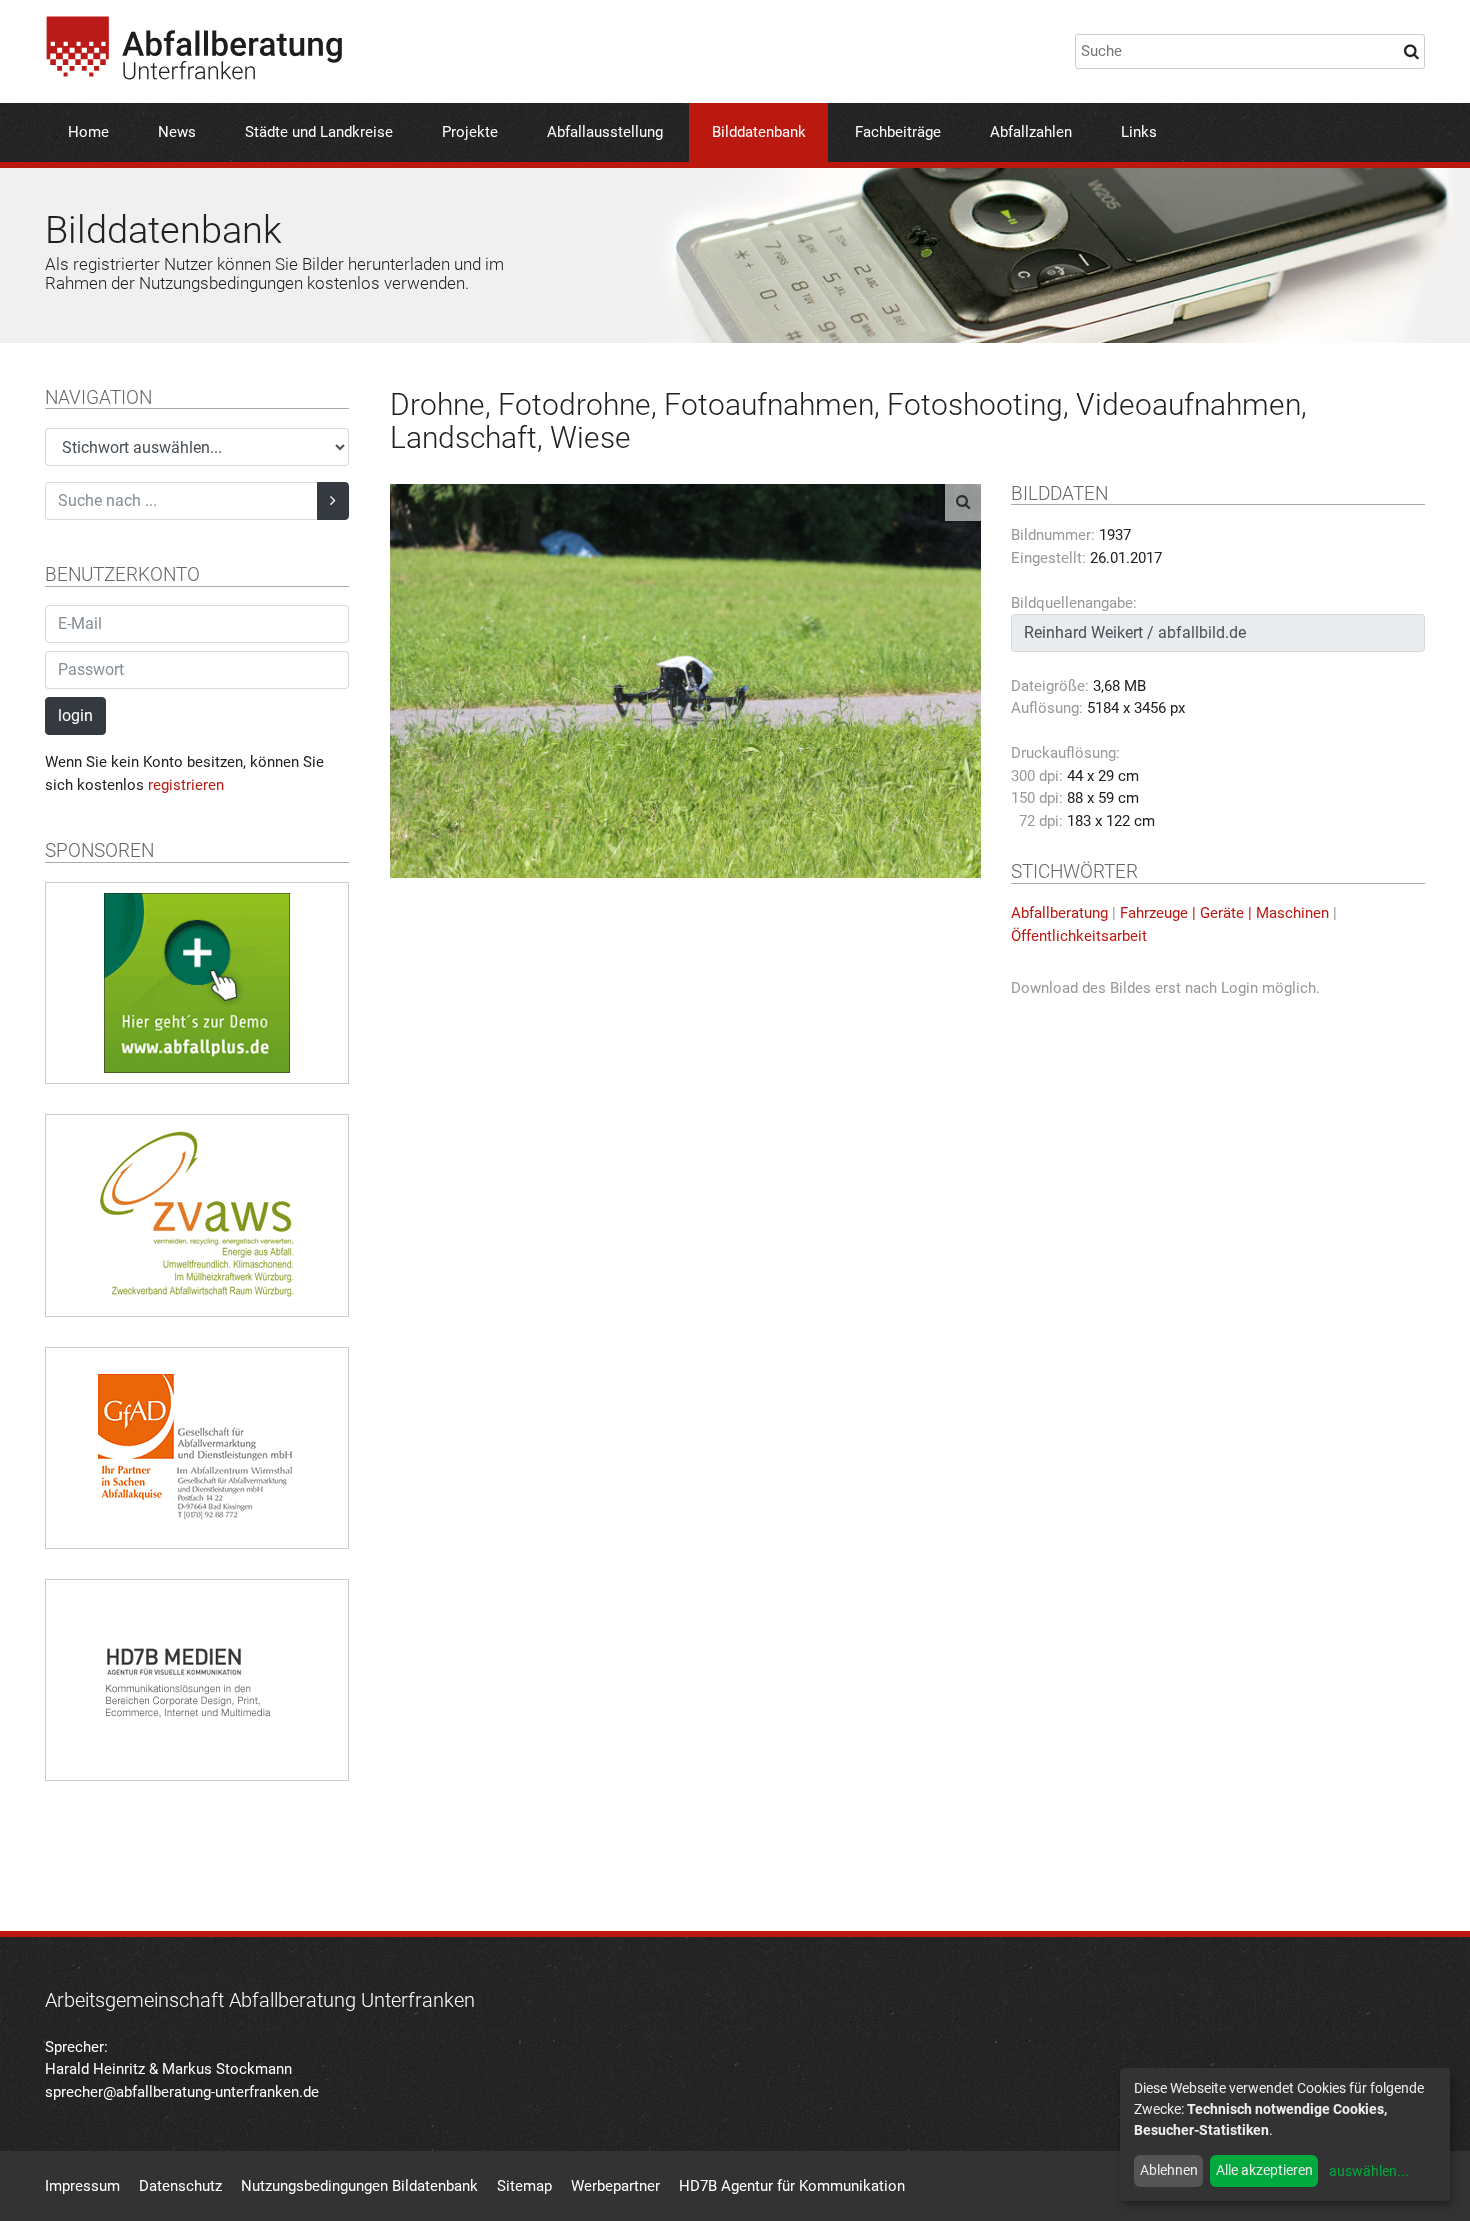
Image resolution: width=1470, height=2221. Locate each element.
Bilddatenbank (759, 132)
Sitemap (524, 2186)
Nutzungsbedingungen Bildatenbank (359, 2186)
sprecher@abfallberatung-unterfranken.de (182, 2092)
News (177, 132)
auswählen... (1369, 2171)
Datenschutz (180, 2186)
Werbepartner (615, 2186)
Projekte (470, 132)
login (75, 715)
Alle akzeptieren (1264, 2170)
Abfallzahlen (1031, 132)
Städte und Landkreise (319, 132)
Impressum (82, 2186)
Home (88, 132)
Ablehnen (1169, 2170)
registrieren (186, 785)
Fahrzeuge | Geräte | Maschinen (1224, 913)
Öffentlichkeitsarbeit (1079, 936)
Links (1139, 132)
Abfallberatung (1059, 913)
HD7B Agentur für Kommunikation (792, 2186)
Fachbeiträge (898, 132)
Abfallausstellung (605, 132)
